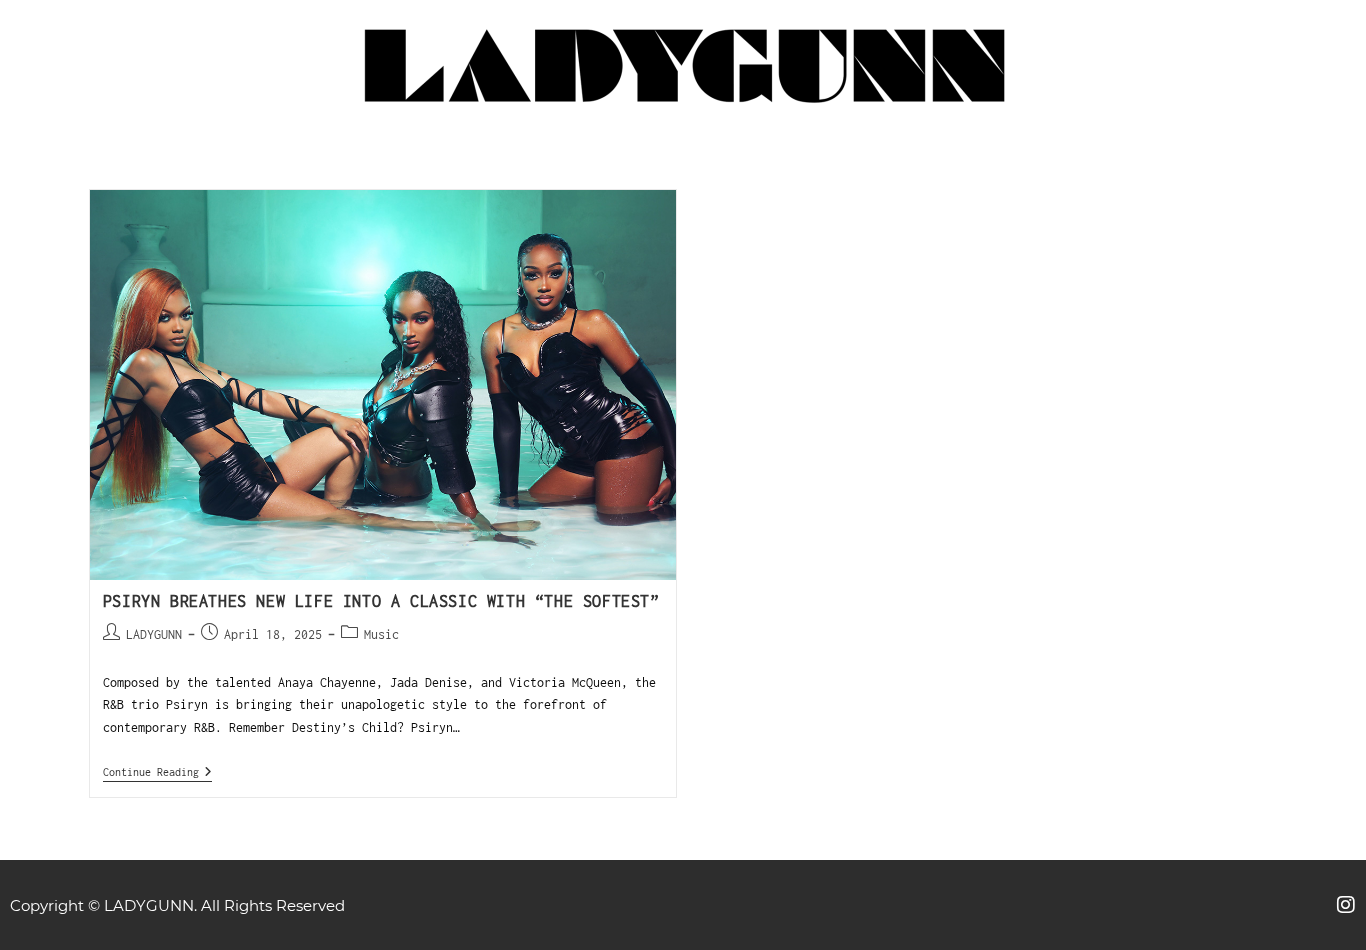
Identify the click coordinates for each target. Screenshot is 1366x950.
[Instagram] (1346, 905)
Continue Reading (157, 771)
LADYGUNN (154, 634)
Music (381, 634)
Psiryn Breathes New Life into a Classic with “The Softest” (381, 601)
